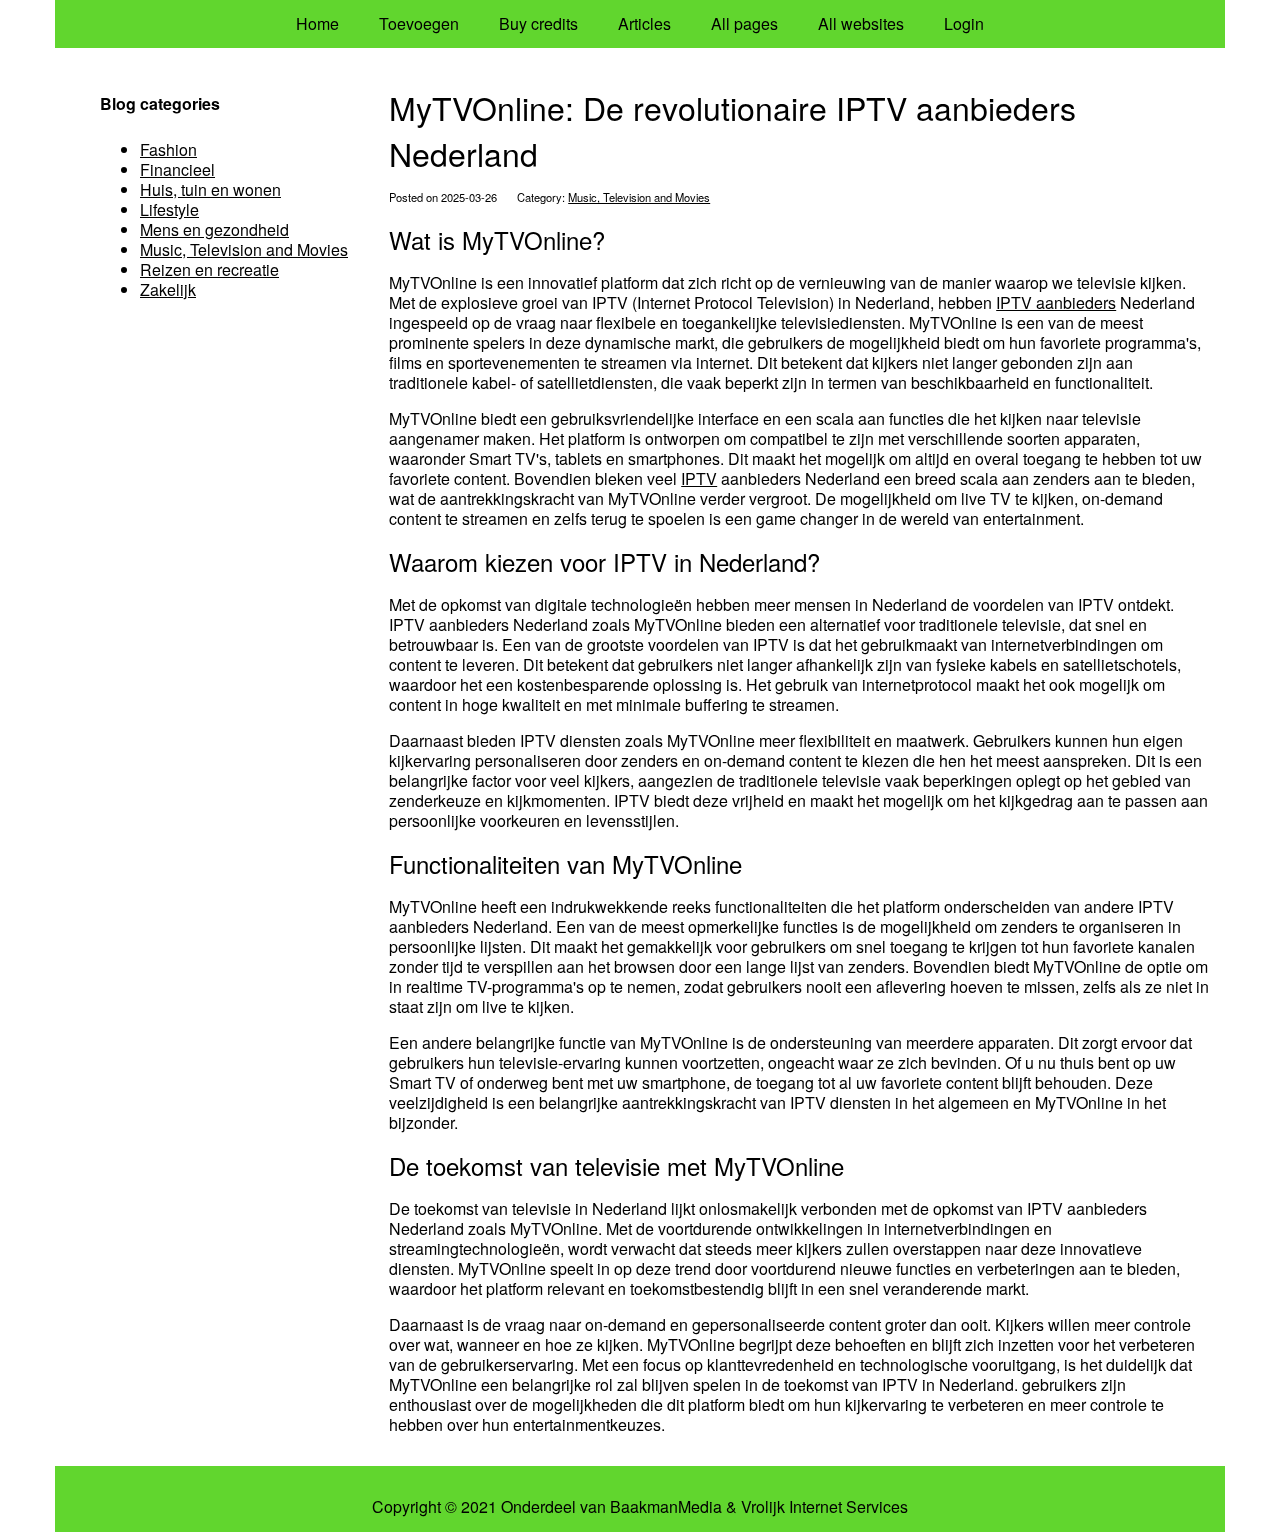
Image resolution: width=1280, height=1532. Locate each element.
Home (317, 23)
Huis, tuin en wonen (210, 189)
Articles (644, 23)
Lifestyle (169, 209)
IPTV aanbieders (1056, 302)
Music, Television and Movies (639, 197)
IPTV (699, 478)
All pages (744, 23)
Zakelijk (168, 289)
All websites (861, 23)
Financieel (177, 169)
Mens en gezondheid (214, 229)
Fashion (168, 149)
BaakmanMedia (666, 1507)
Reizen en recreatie (209, 269)
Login (964, 23)
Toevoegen (419, 23)
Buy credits (538, 23)
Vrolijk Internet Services (824, 1507)
